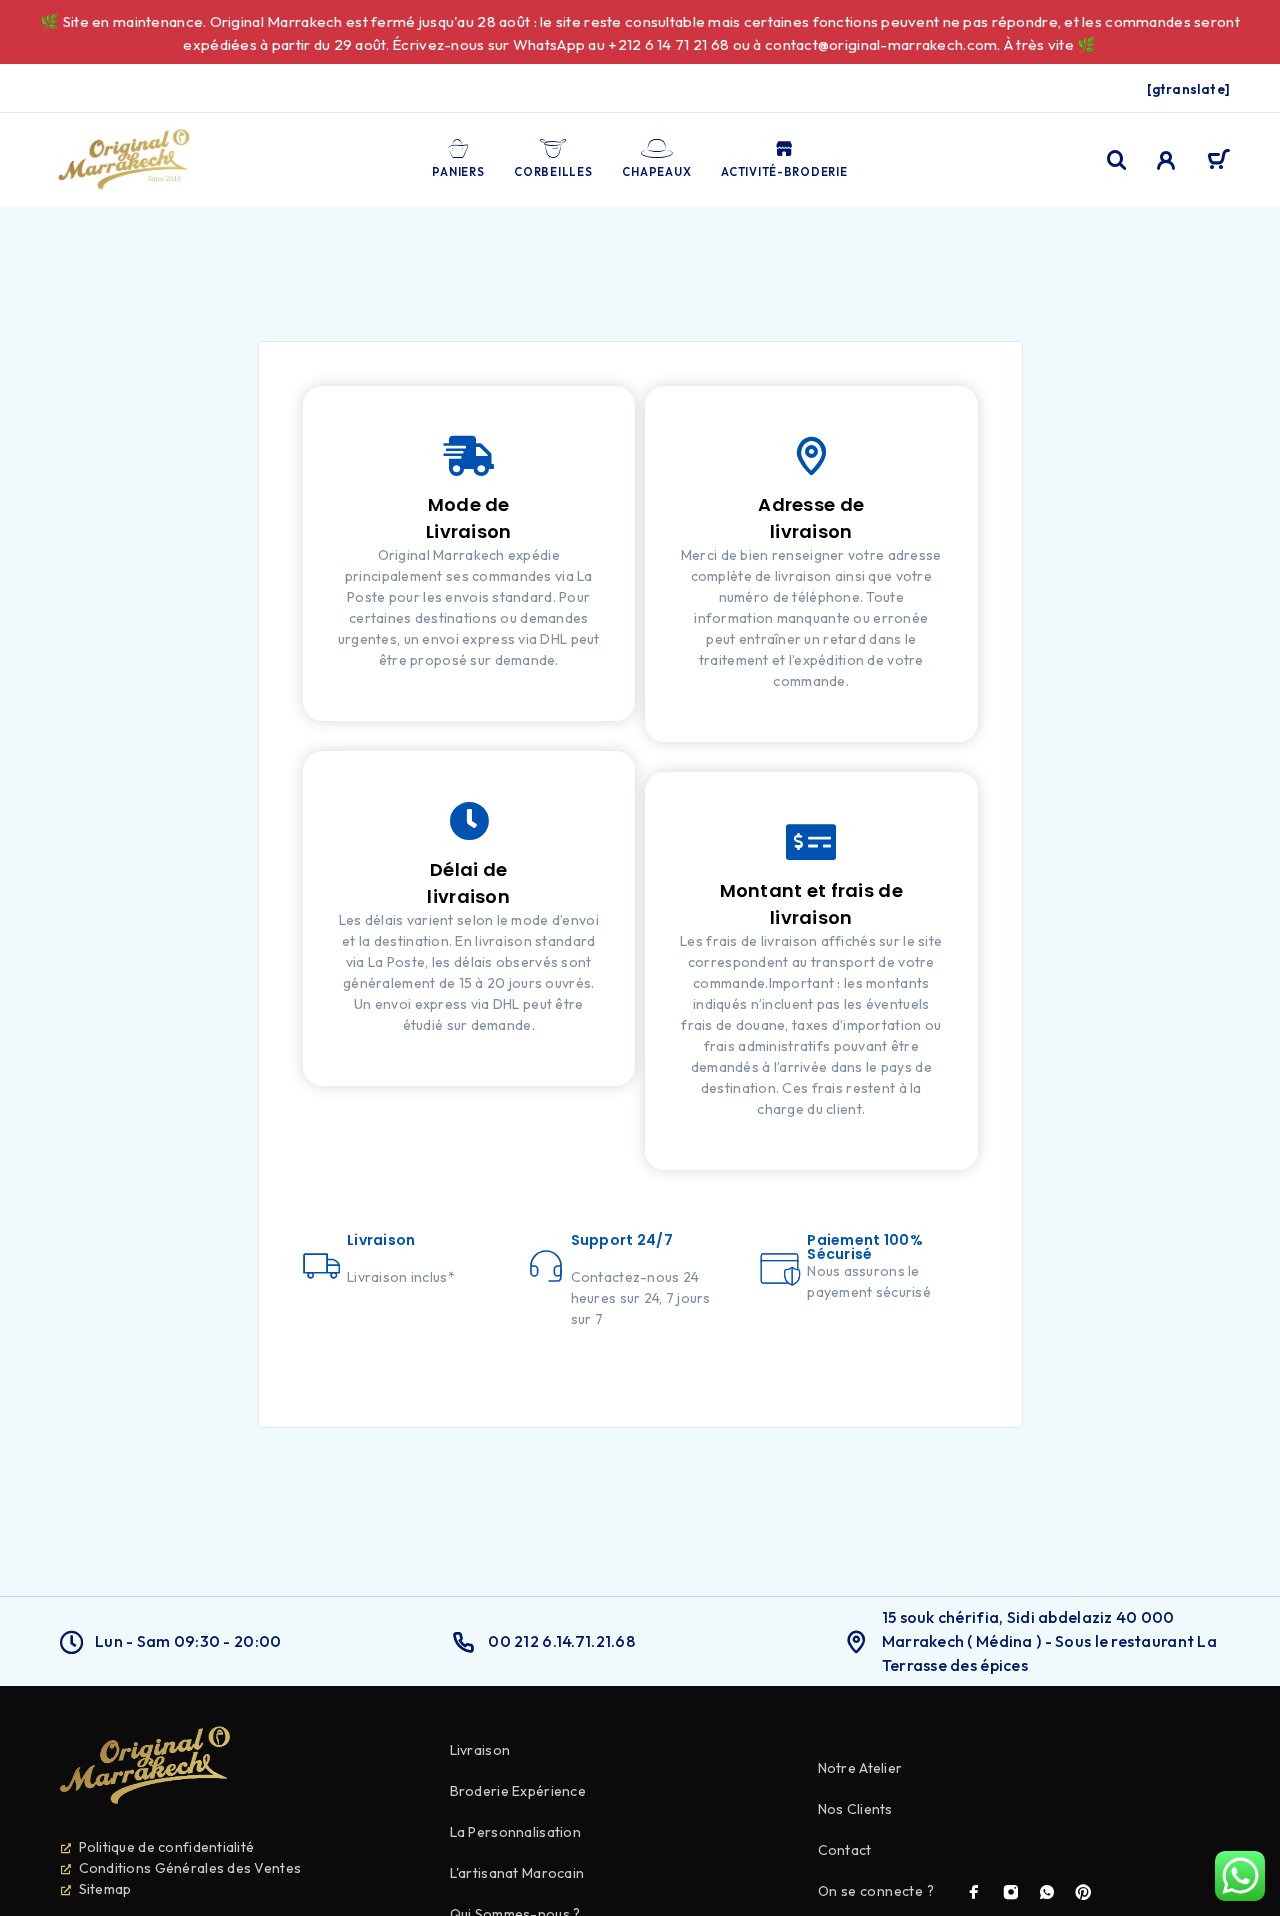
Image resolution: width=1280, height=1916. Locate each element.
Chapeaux (656, 172)
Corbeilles (553, 172)
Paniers (458, 172)
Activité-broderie (784, 172)
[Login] (1166, 160)
